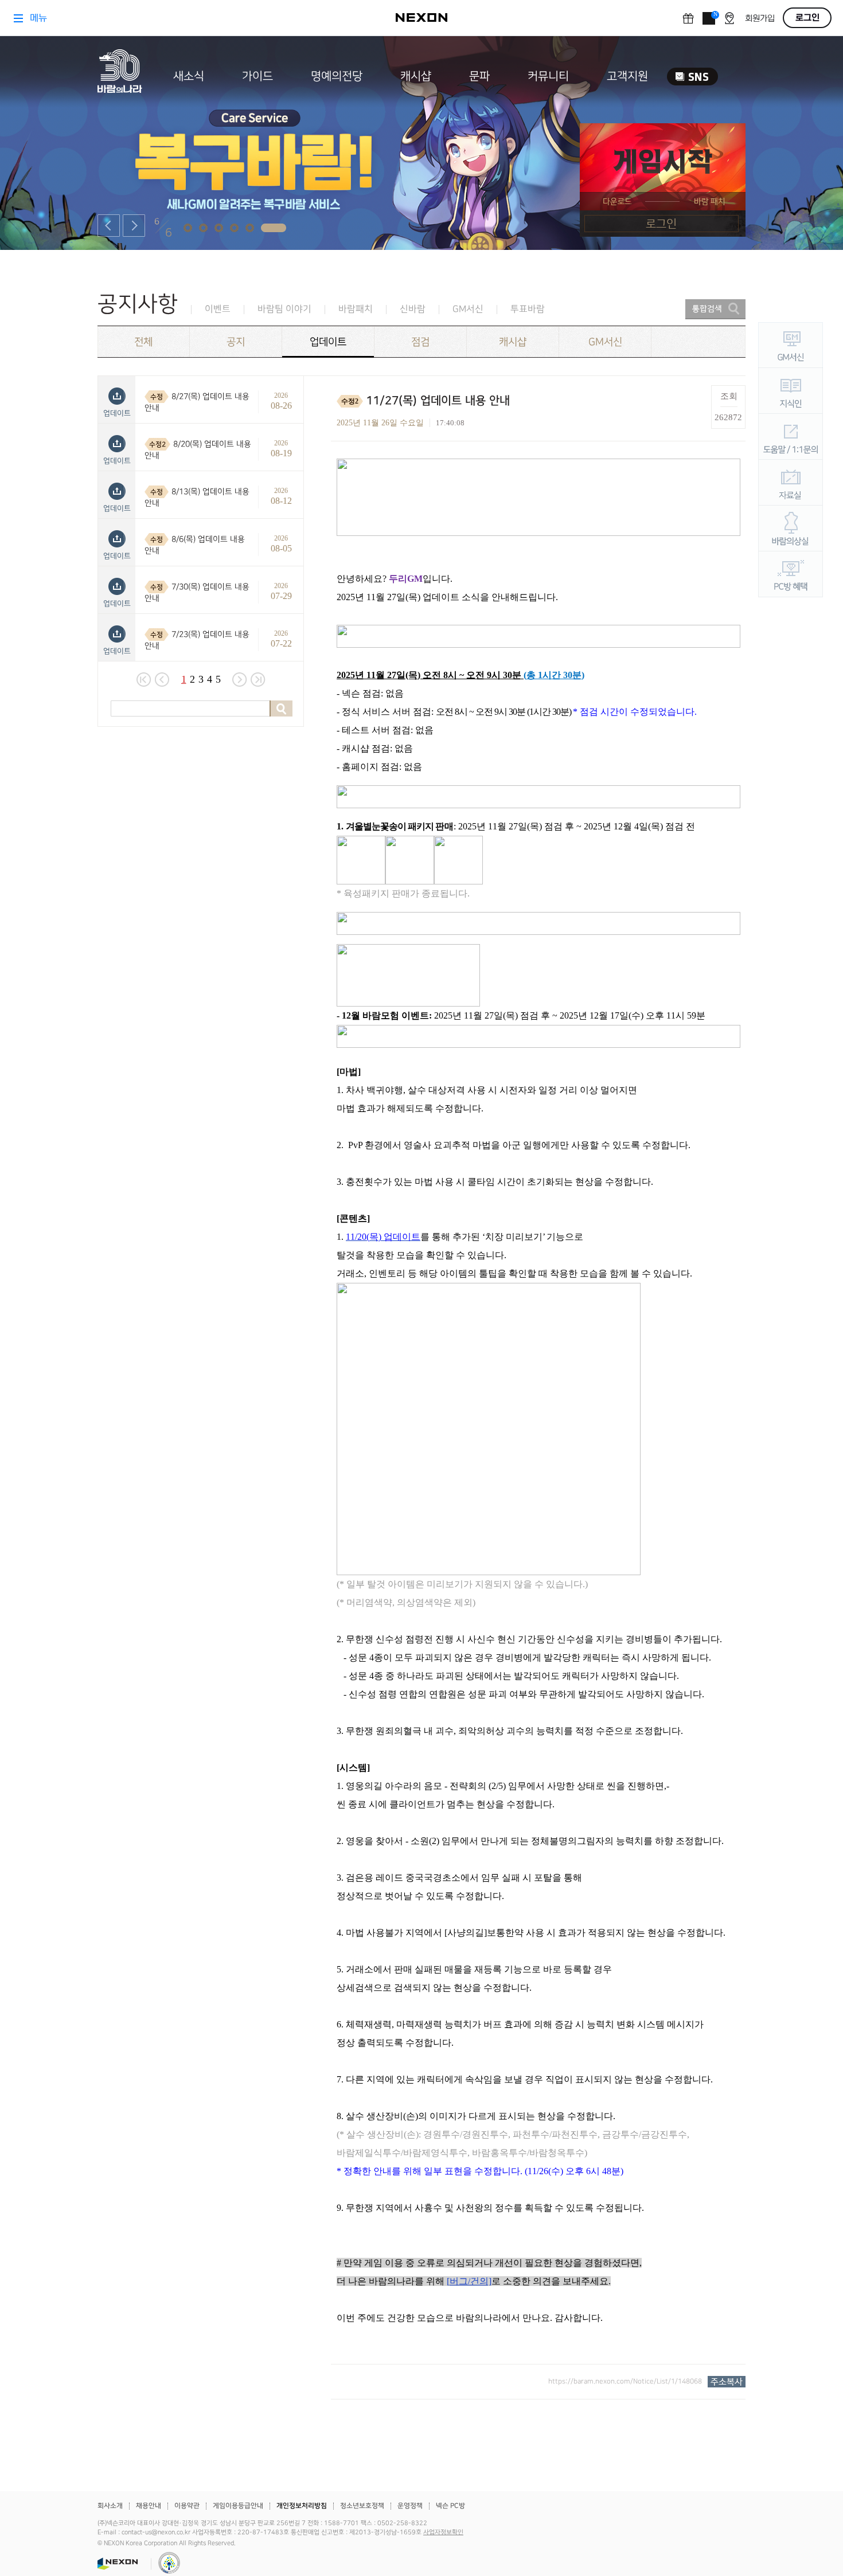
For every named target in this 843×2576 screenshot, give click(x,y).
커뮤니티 (548, 76)
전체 (143, 342)
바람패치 (356, 309)
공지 (236, 342)
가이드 (257, 76)
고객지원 (627, 76)
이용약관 (187, 2506)
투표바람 (528, 309)
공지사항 (138, 304)
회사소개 (110, 2506)
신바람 (413, 309)
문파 (479, 76)
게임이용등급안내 (238, 2506)
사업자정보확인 (443, 2532)
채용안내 (149, 2506)
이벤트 (218, 309)
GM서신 (468, 309)
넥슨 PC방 (450, 2506)
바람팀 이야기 (284, 309)
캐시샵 (416, 76)
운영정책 (410, 2506)
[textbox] (538, 1393)
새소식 (189, 76)
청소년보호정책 (362, 2506)
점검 (420, 342)
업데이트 (328, 342)
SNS (692, 77)
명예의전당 (337, 76)
